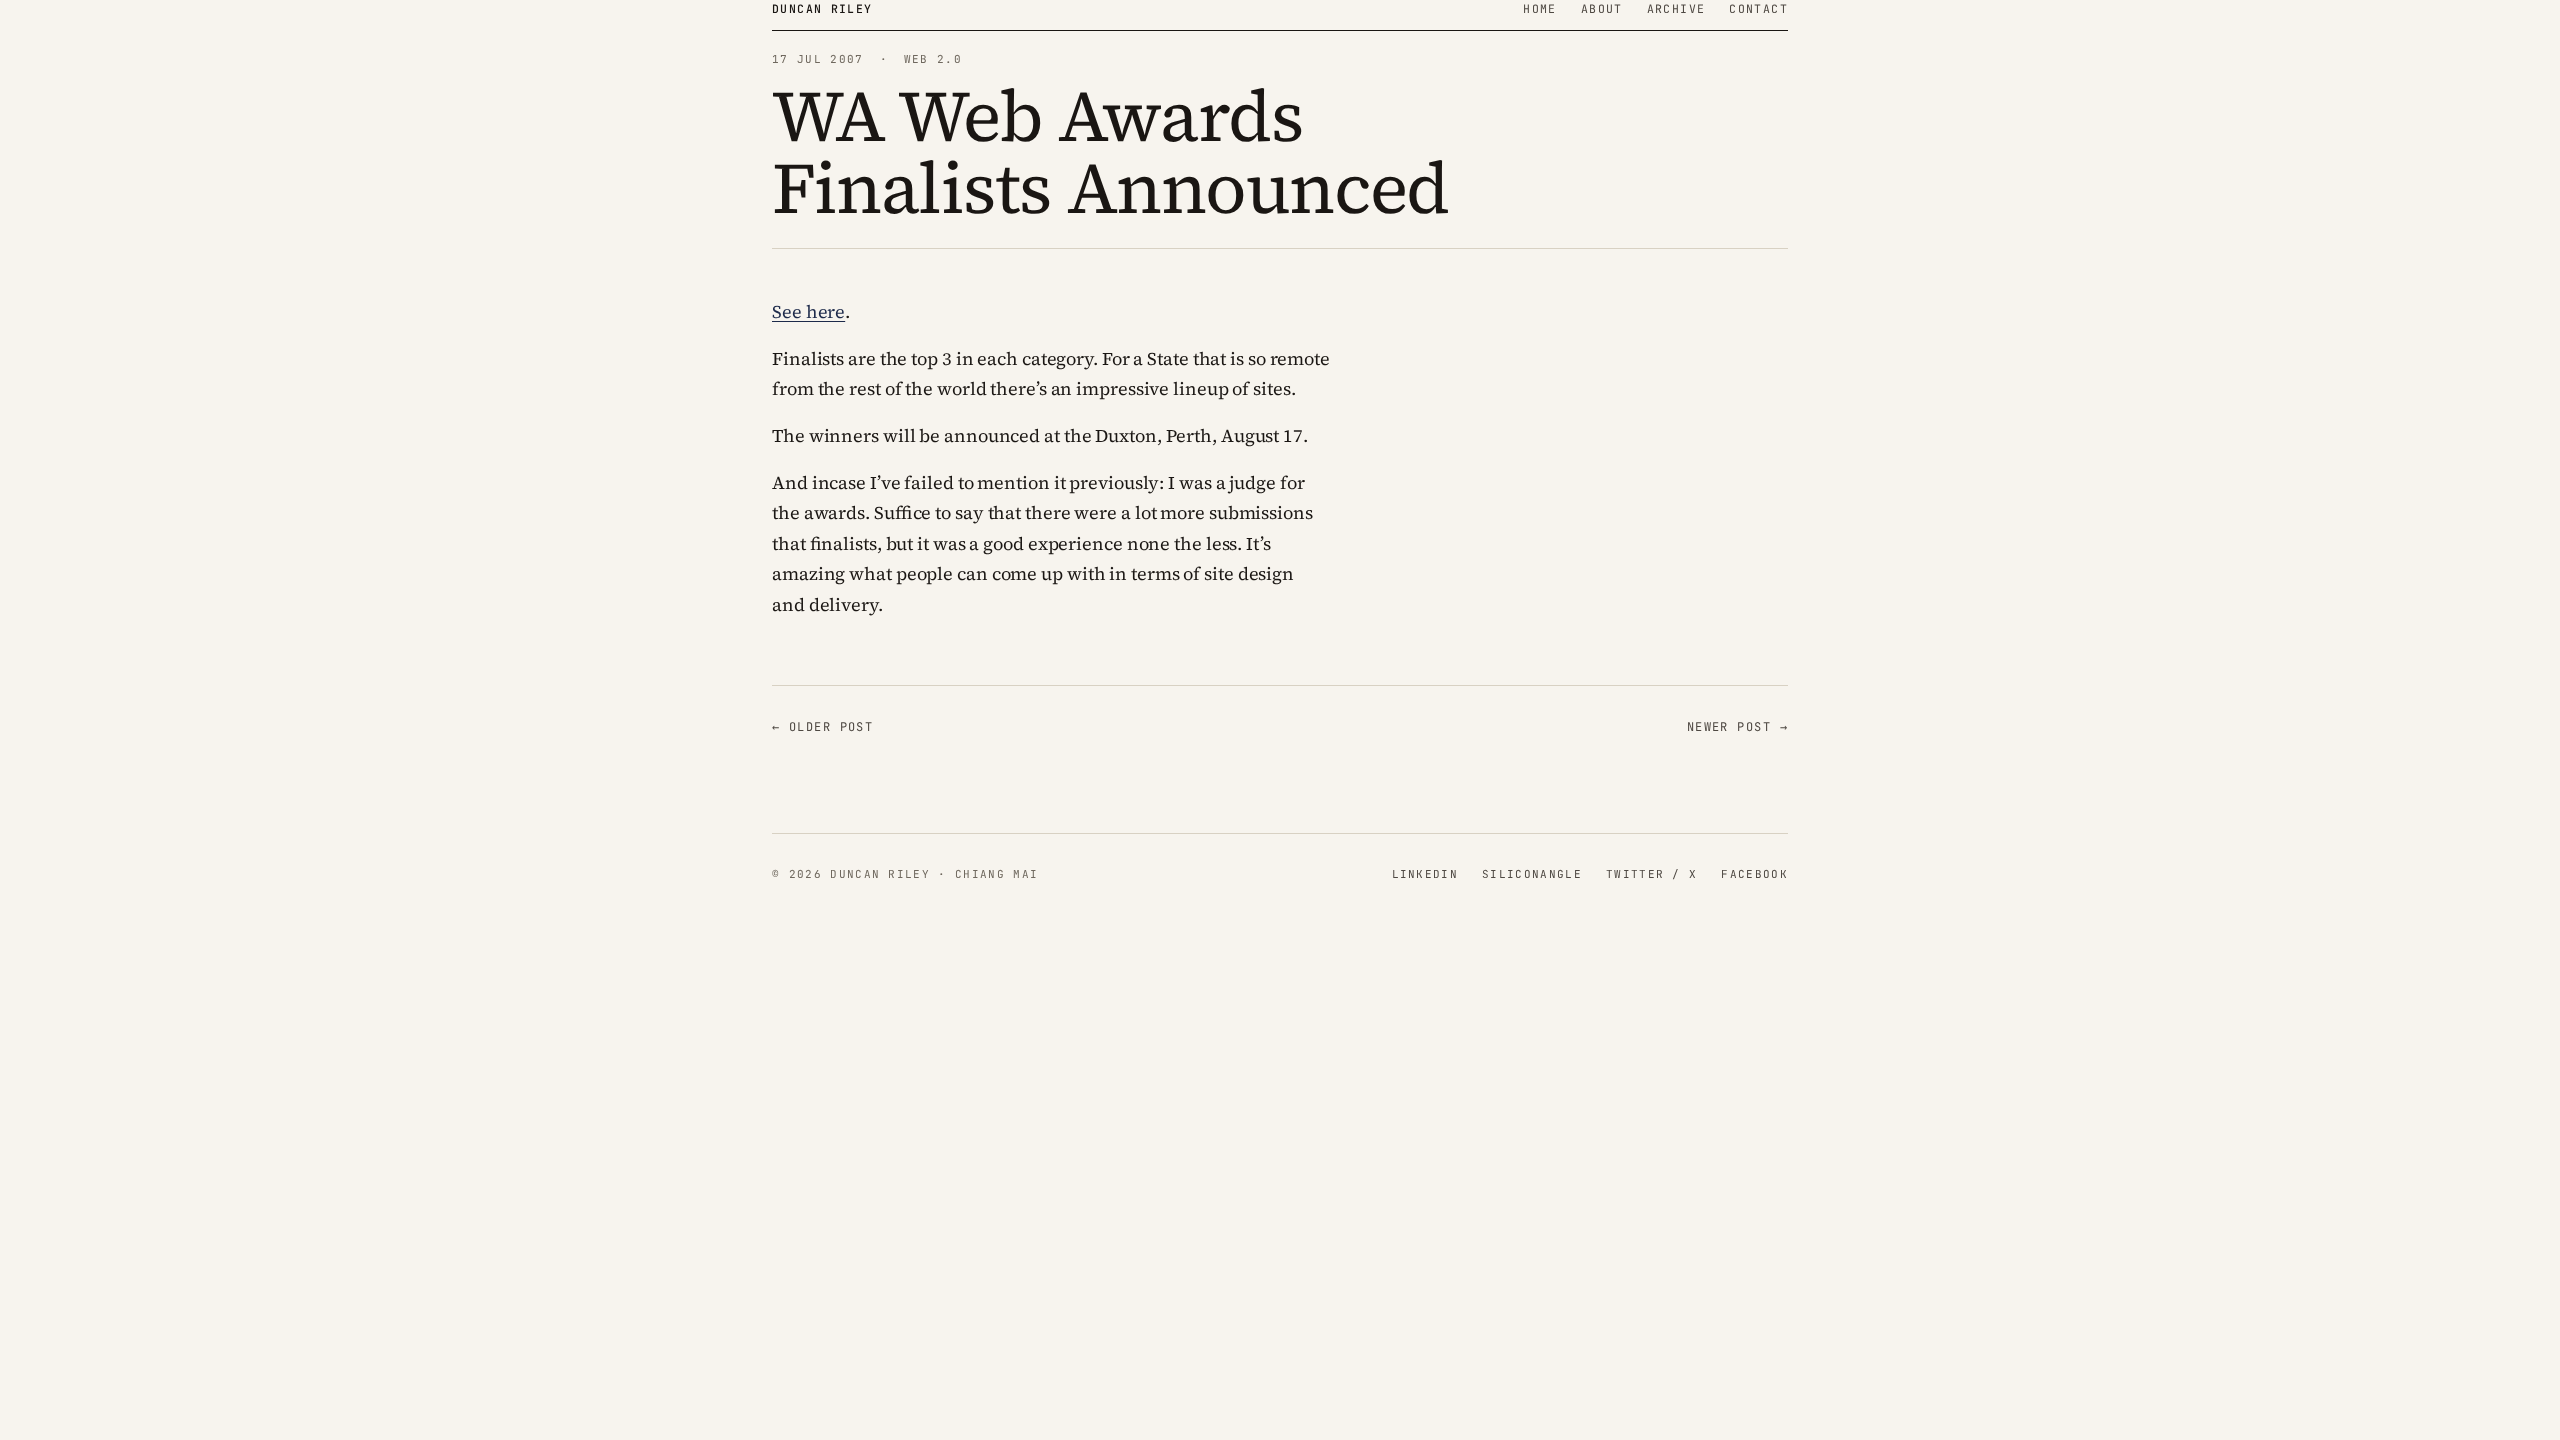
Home (1540, 8)
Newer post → (1737, 727)
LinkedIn (1425, 874)
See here (808, 311)
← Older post (822, 727)
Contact (1758, 8)
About (1602, 8)
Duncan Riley (822, 8)
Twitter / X (1652, 874)
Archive (1676, 8)
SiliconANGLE (1532, 874)
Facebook (1754, 874)
